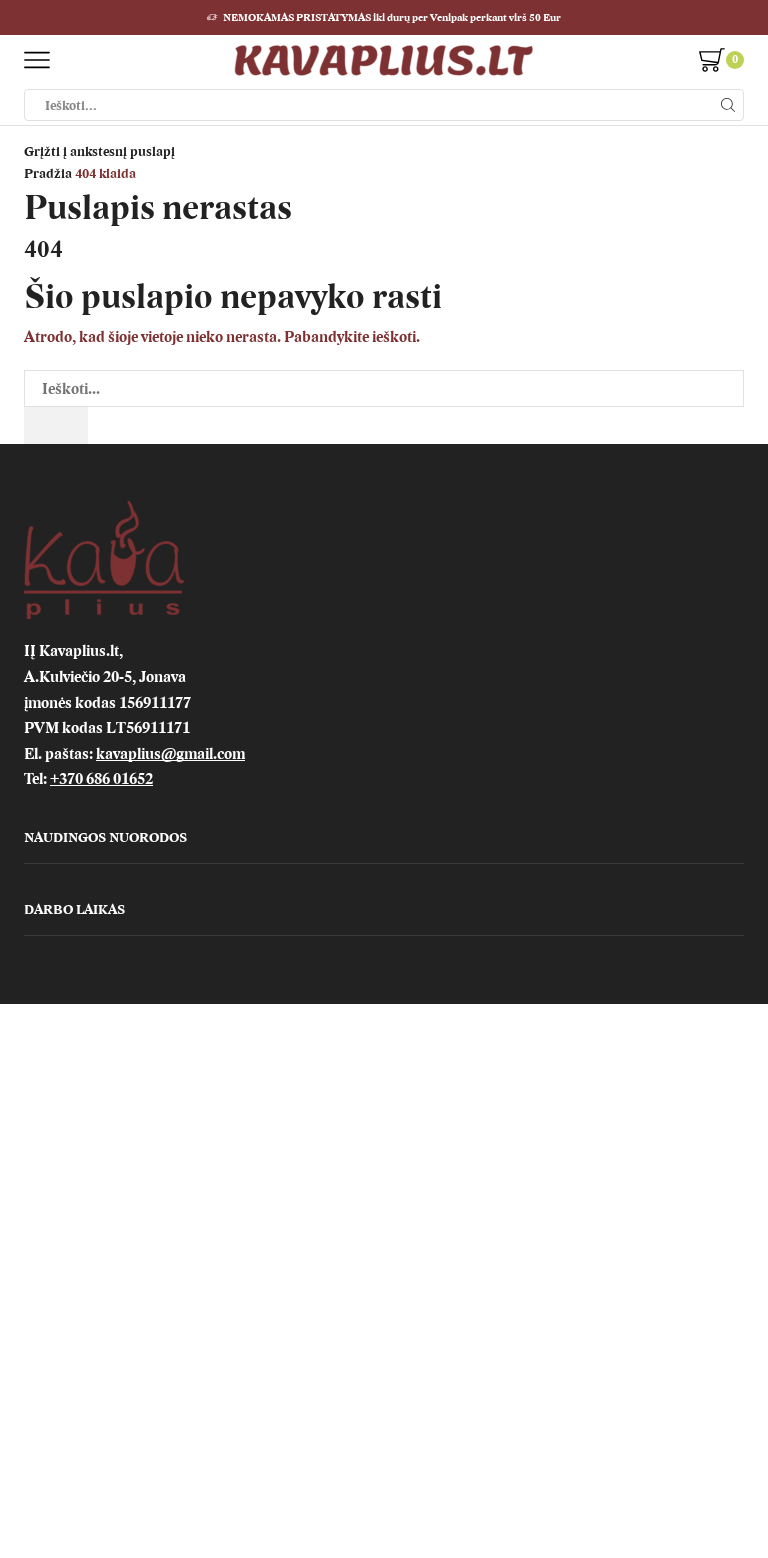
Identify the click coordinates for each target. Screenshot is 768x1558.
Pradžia (48, 173)
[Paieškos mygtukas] (728, 105)
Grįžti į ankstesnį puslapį (99, 151)
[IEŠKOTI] (56, 425)
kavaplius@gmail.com (170, 754)
